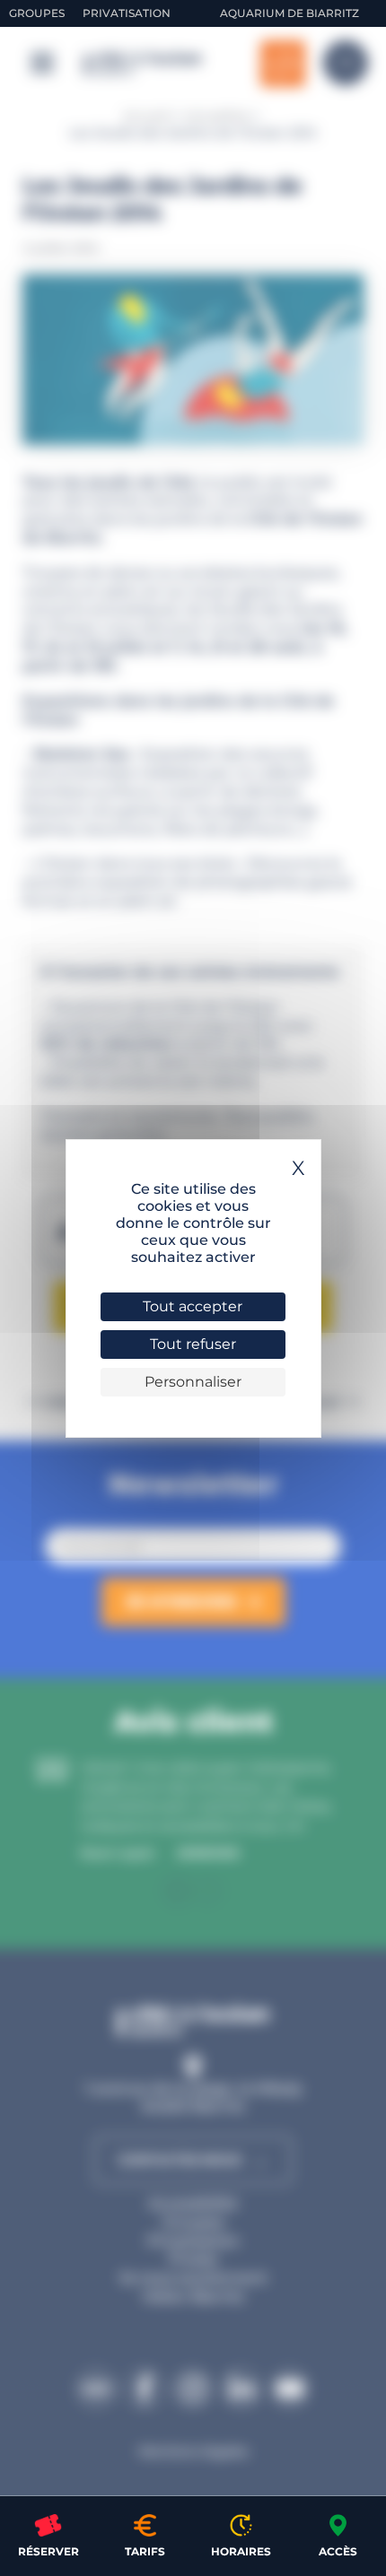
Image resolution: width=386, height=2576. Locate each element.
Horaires (241, 2551)
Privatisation (127, 13)
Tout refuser (193, 1344)
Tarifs (145, 2551)
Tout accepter (193, 1306)
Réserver (48, 2551)
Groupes (37, 13)
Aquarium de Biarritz (289, 13)
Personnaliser (193, 1382)
